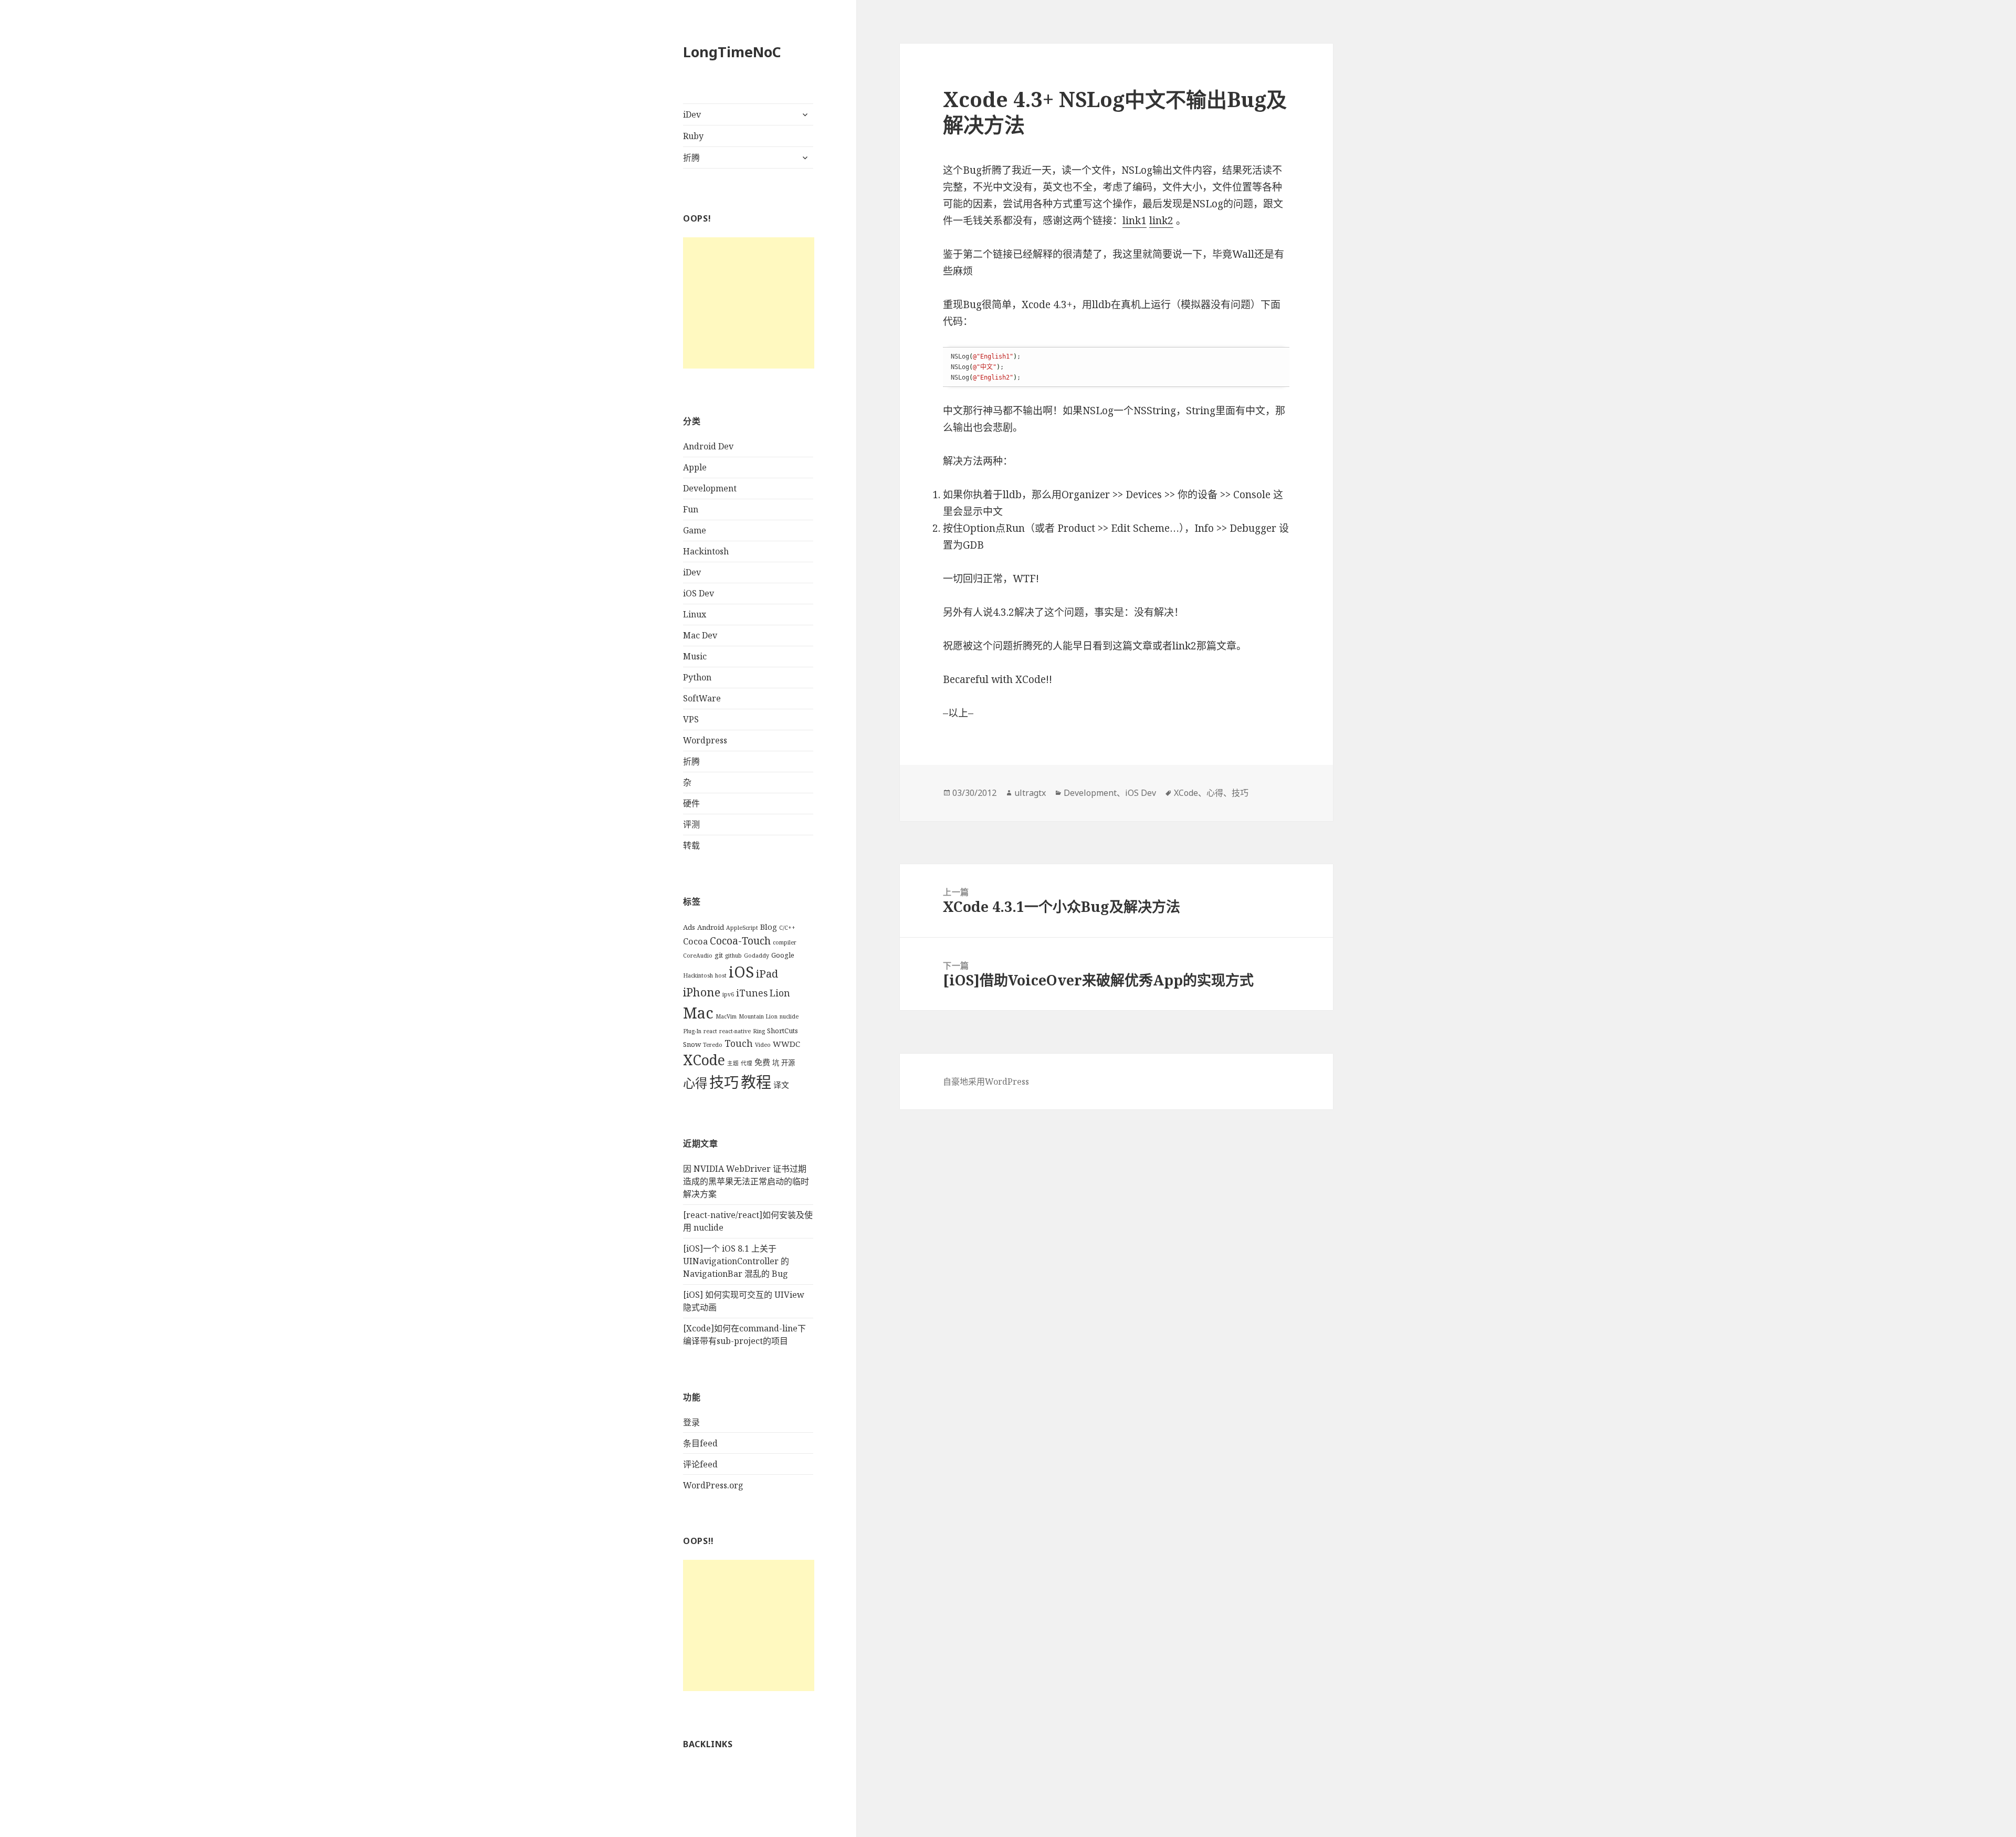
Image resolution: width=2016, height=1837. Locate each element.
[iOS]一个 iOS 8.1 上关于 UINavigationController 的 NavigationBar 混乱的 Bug (736, 1261)
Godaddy (757, 956)
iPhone (702, 992)
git (719, 955)
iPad (767, 974)
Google (783, 955)
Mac (698, 1012)
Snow (692, 1044)
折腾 (691, 158)
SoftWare (702, 698)
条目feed (700, 1443)
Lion (780, 993)
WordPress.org (713, 1485)
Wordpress (705, 740)
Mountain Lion (758, 1016)
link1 (1135, 221)
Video (763, 1045)
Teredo (713, 1045)
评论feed (700, 1464)
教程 (756, 1082)
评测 (691, 824)
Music (695, 656)
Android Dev (708, 446)
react (710, 1031)
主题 (733, 1063)
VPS (691, 719)
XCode (704, 1060)
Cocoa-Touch (740, 941)
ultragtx (1030, 793)
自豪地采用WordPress (986, 1082)
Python (697, 677)
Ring (759, 1031)
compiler (785, 942)
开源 (788, 1063)
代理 (747, 1063)
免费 (762, 1062)
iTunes (752, 993)
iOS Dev (699, 593)
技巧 (724, 1082)
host (721, 975)
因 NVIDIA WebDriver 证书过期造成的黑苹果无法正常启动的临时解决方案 (746, 1181)
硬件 (691, 803)
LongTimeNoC (732, 52)
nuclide (789, 1016)
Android (711, 927)
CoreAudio (698, 956)
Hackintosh (706, 551)
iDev (692, 114)
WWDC (786, 1044)
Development (710, 488)
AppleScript (742, 928)
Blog (769, 927)
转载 (691, 845)
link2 (1161, 221)
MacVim (726, 1016)
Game (695, 530)
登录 (691, 1422)
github (733, 956)
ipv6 (728, 994)
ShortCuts (783, 1031)
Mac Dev (700, 635)
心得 (695, 1083)
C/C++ (787, 928)
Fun (691, 509)
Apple (695, 467)
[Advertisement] (749, 303)
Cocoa (695, 941)
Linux (695, 614)
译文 (781, 1085)
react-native (735, 1031)
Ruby (693, 136)
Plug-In (692, 1031)
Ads (689, 927)
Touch (739, 1043)
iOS (741, 972)
